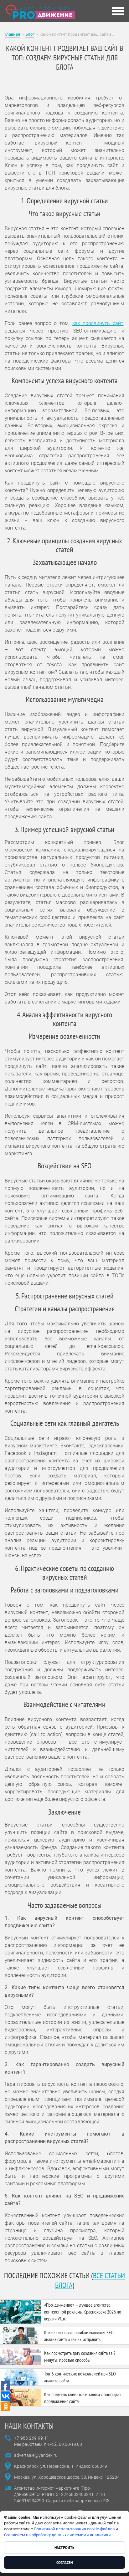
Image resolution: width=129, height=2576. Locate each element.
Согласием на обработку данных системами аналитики (57, 2535)
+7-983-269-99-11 (32, 2438)
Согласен (64, 2563)
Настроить (64, 2548)
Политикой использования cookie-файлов (74, 2529)
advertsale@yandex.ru (36, 2455)
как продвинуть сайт (98, 323)
